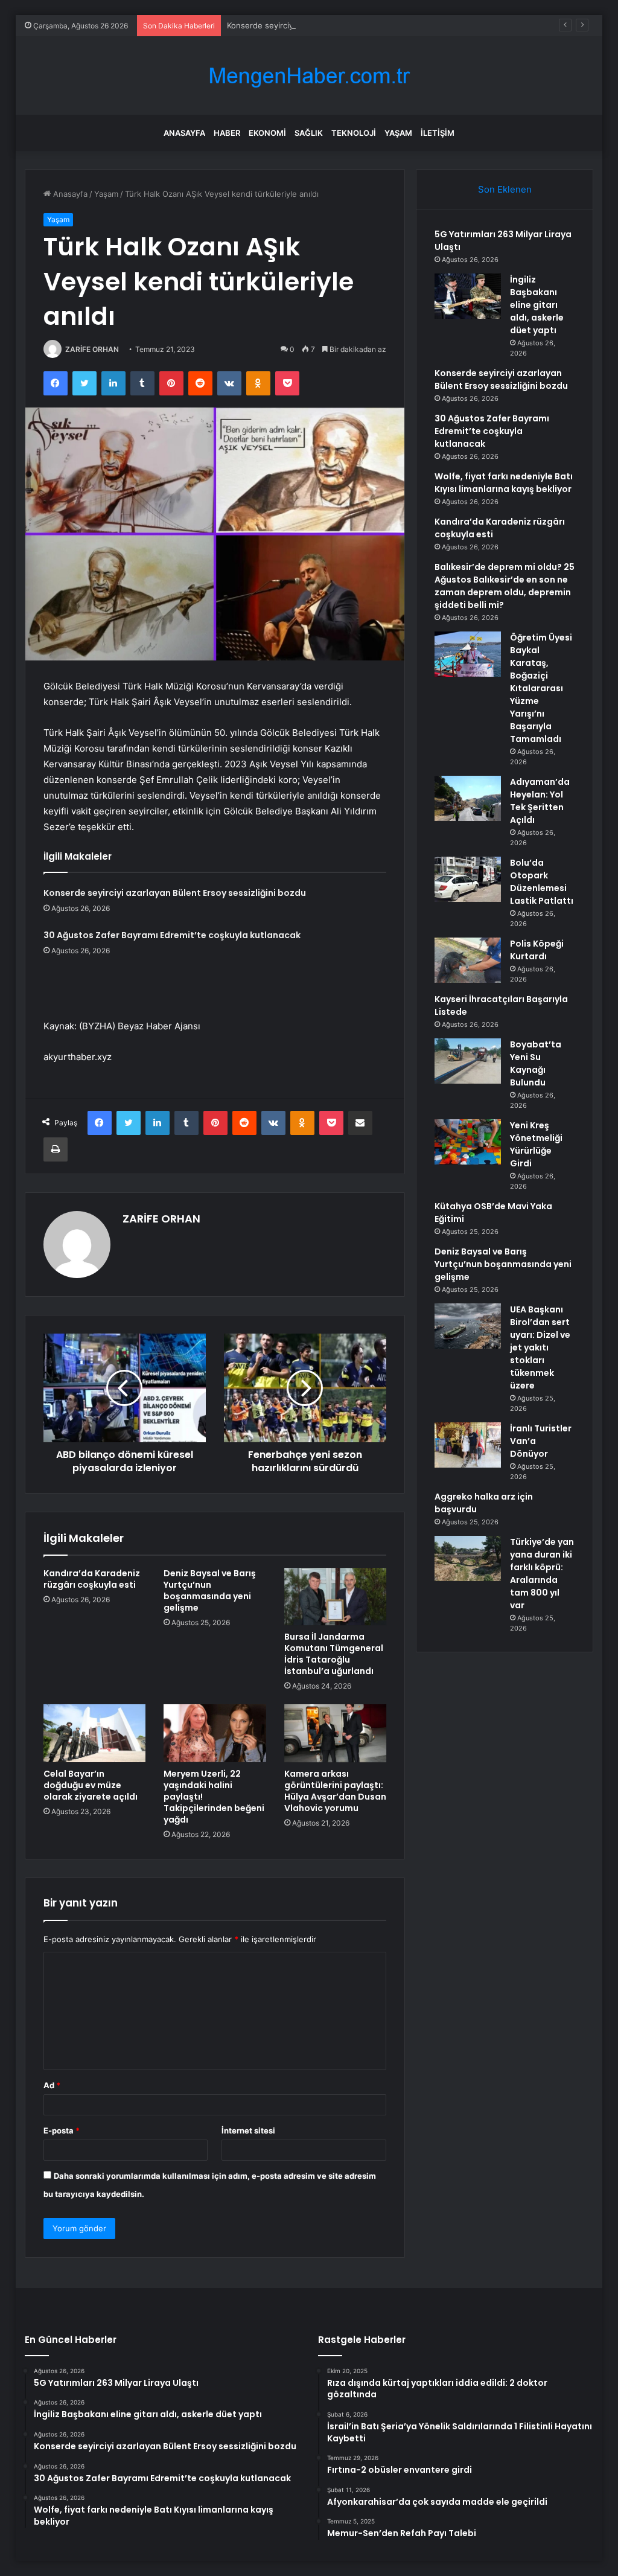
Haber (227, 133)
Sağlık (309, 133)
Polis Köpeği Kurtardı (537, 950)
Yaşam (398, 133)
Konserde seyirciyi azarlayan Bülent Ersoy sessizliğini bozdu (339, 25)
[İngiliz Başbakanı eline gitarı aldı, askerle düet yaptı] (468, 296)
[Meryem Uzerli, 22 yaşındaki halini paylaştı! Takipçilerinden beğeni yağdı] (215, 1733)
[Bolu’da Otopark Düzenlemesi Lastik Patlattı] (468, 879)
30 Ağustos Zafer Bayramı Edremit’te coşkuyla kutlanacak (172, 935)
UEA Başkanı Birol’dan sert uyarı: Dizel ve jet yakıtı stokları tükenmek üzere (540, 1347)
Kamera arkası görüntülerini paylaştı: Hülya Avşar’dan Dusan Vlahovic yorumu (335, 1791)
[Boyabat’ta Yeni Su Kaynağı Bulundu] (468, 1061)
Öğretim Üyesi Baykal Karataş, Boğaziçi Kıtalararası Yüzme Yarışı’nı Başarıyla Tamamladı (541, 688)
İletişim (438, 133)
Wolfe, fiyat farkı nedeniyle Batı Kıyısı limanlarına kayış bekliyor (504, 483)
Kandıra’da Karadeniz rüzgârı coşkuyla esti (92, 1579)
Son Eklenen (505, 189)
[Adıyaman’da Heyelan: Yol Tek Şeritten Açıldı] (468, 798)
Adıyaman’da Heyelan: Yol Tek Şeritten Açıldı (540, 801)
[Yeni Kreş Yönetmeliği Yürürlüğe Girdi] (468, 1142)
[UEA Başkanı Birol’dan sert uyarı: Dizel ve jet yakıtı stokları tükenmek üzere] (468, 1326)
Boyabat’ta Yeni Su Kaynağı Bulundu (536, 1063)
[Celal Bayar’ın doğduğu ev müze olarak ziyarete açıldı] (95, 1733)
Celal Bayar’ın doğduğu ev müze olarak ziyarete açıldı (91, 1785)
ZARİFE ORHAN (92, 349)
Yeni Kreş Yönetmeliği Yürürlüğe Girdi (536, 1144)
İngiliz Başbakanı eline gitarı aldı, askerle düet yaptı (537, 305)
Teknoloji (354, 133)
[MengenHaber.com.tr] (309, 76)
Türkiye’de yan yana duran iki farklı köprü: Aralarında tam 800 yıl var (542, 1574)
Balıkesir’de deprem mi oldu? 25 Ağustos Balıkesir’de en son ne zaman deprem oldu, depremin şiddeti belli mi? (505, 586)
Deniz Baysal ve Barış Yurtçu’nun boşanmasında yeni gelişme (210, 1590)
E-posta (62, 2130)
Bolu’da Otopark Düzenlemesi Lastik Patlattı (542, 882)
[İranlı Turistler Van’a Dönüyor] (468, 1445)
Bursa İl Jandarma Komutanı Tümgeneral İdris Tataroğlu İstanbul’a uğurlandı (334, 1654)
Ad (52, 2085)
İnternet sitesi (248, 2130)
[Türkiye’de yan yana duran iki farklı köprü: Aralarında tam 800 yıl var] (468, 1558)
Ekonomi (267, 133)
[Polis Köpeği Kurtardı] (468, 960)
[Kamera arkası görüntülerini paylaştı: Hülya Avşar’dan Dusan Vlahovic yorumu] (336, 1733)
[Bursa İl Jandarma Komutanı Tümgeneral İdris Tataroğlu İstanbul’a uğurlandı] (336, 1597)
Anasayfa (184, 133)
